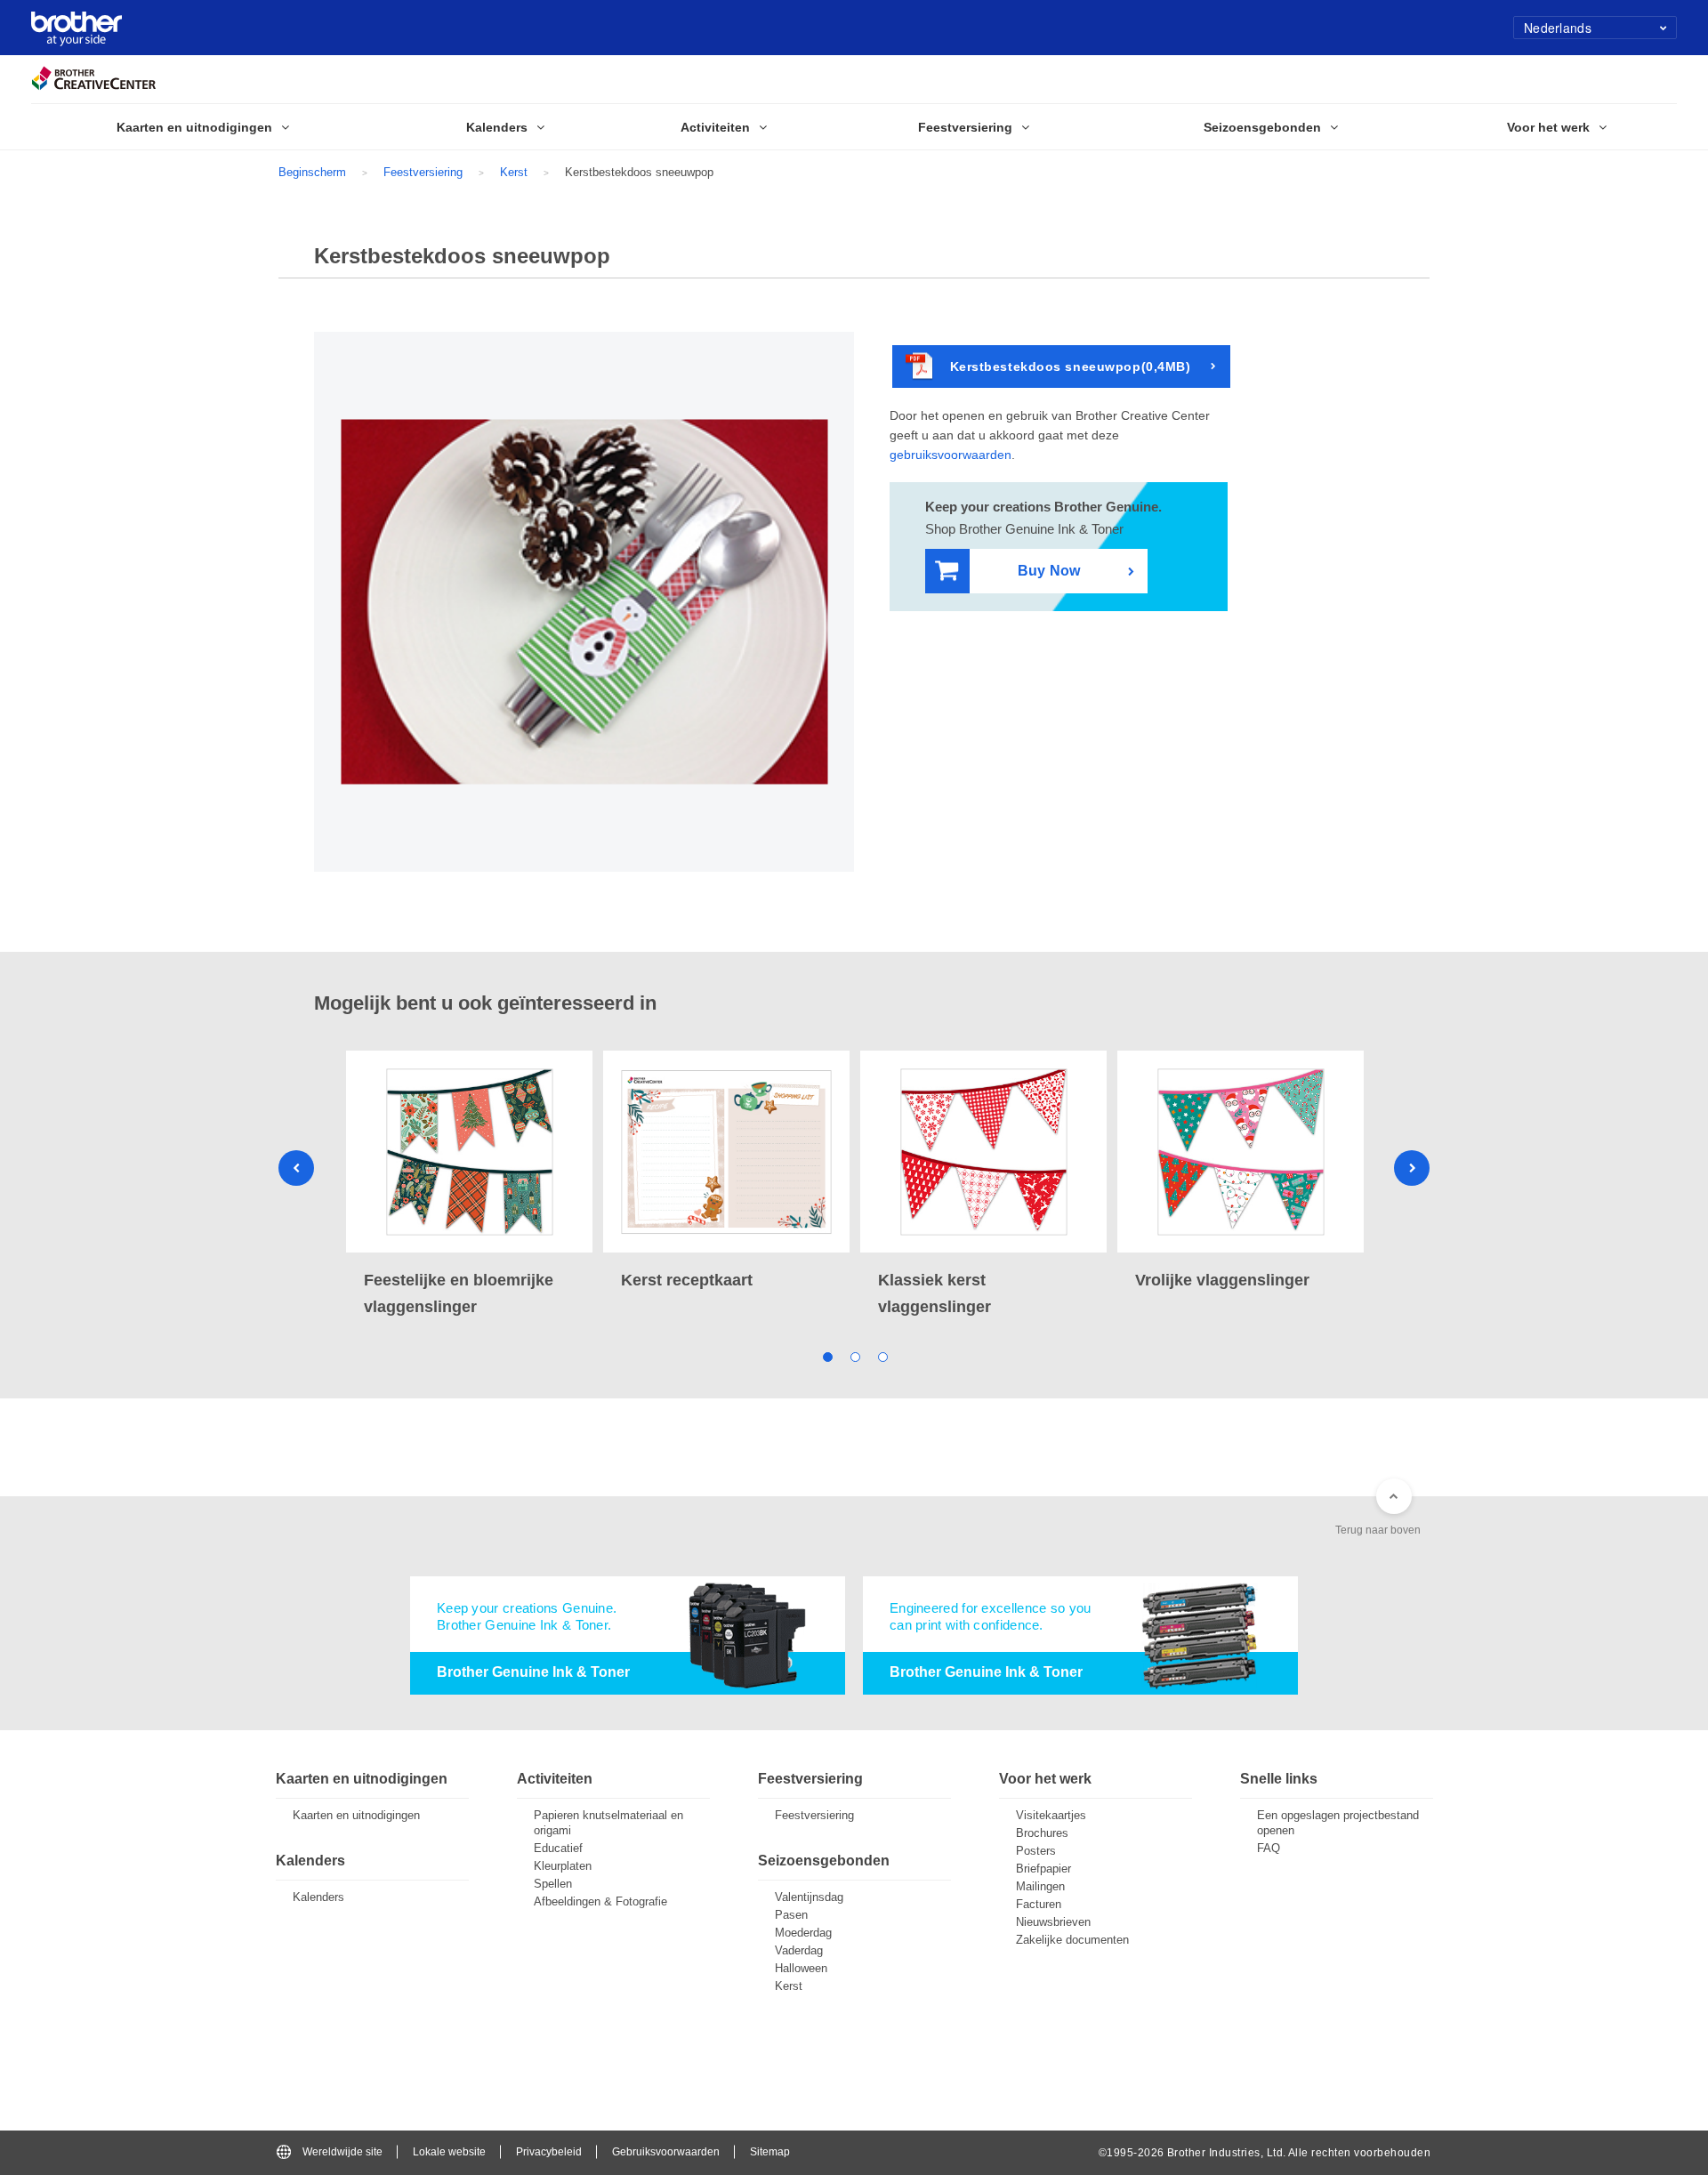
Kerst (514, 172)
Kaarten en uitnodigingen (356, 1815)
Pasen (791, 1915)
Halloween (801, 1968)
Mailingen (1040, 1886)
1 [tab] (827, 1356)
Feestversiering (423, 172)
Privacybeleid (549, 2152)
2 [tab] (854, 1356)
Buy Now (1049, 571)
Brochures (1042, 1833)
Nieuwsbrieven (1053, 1922)
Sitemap (770, 2152)
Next (1412, 1168)
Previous (296, 1168)
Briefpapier (1043, 1869)
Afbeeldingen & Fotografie (600, 1901)
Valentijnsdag (809, 1897)
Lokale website (449, 2152)
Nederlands (1558, 28)
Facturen (1039, 1904)
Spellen (553, 1884)
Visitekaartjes (1051, 1815)
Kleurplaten (563, 1866)
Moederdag (803, 1933)
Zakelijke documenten (1072, 1940)
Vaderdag (799, 1950)
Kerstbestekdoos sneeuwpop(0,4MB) (1071, 367)
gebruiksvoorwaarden (951, 455)
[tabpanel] (469, 1185)
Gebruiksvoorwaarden (666, 2152)
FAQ (1269, 1848)
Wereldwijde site (342, 2152)
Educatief (558, 1848)
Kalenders (318, 1897)
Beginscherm (312, 172)
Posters (1036, 1851)
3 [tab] (882, 1356)
